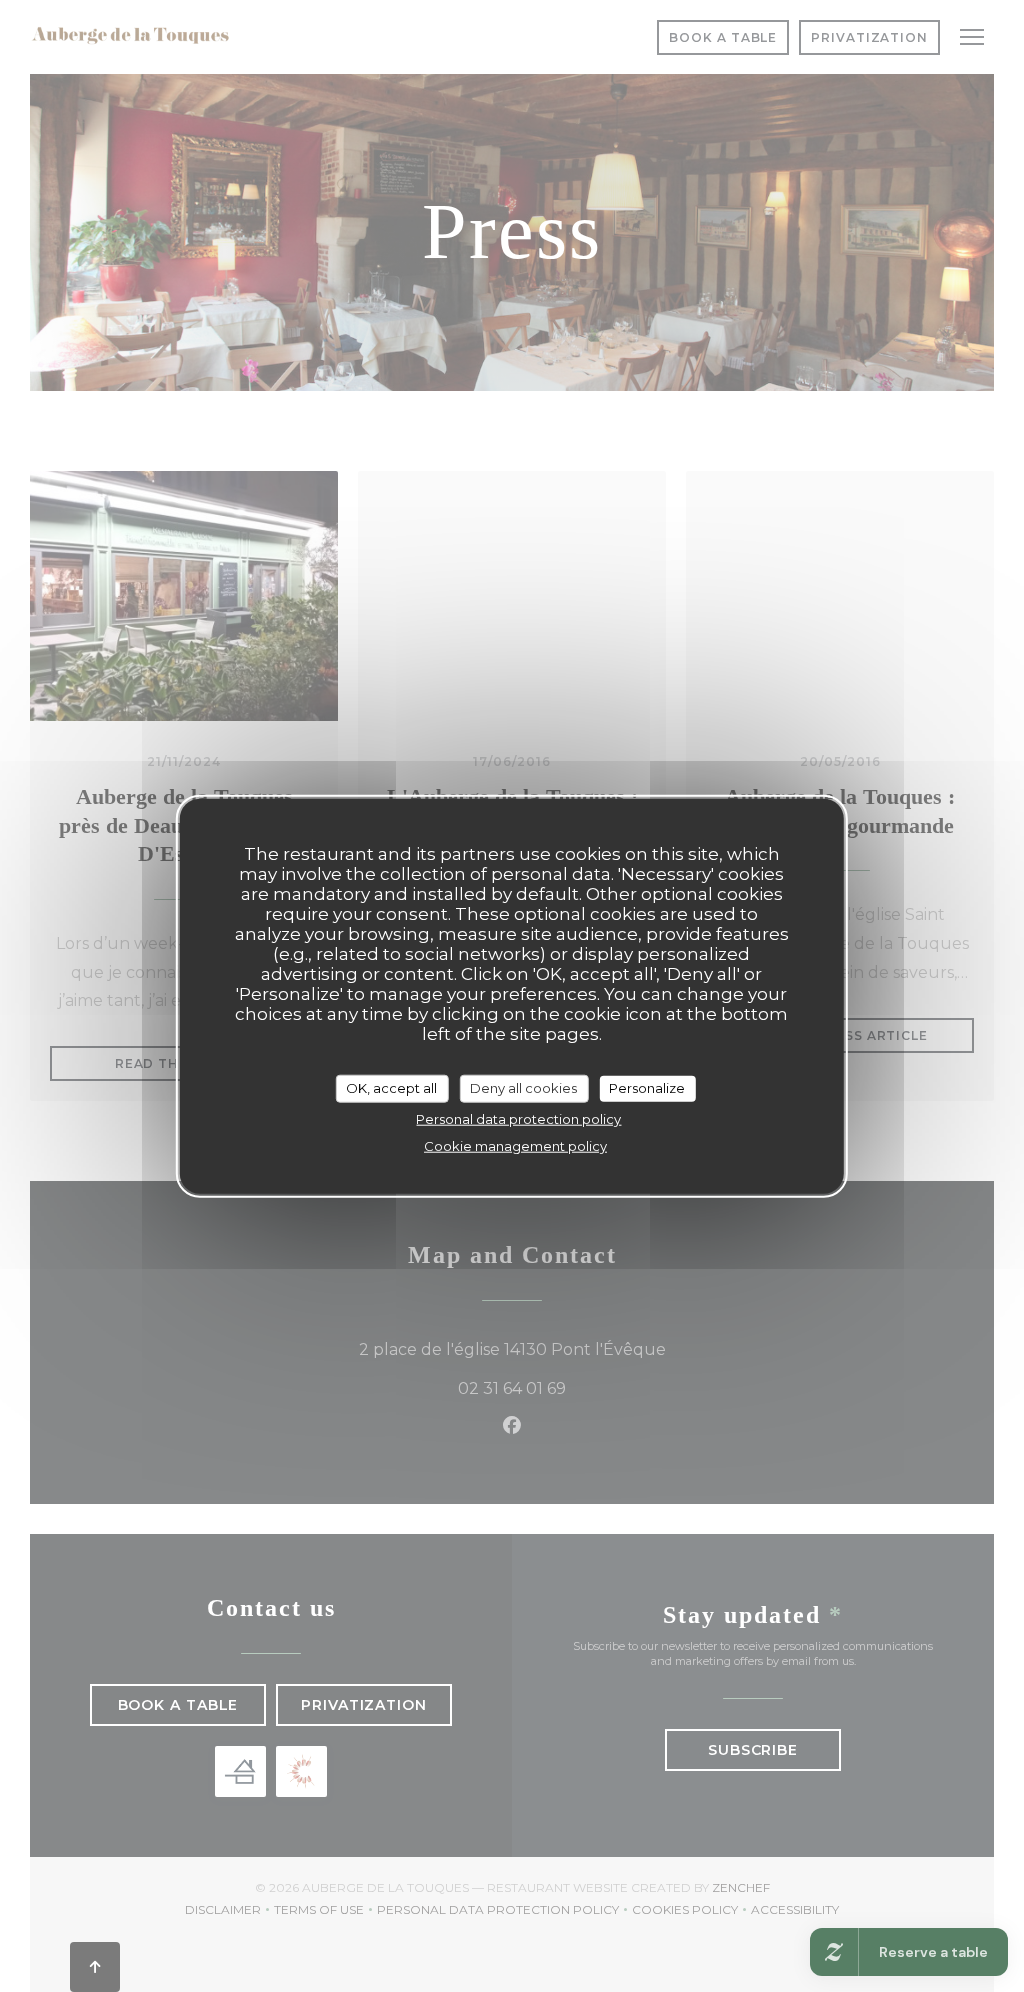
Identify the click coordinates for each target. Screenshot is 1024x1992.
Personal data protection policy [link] (518, 1118)
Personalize (647, 1088)
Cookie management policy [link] (515, 1145)
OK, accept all (391, 1088)
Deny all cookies (523, 1088)
